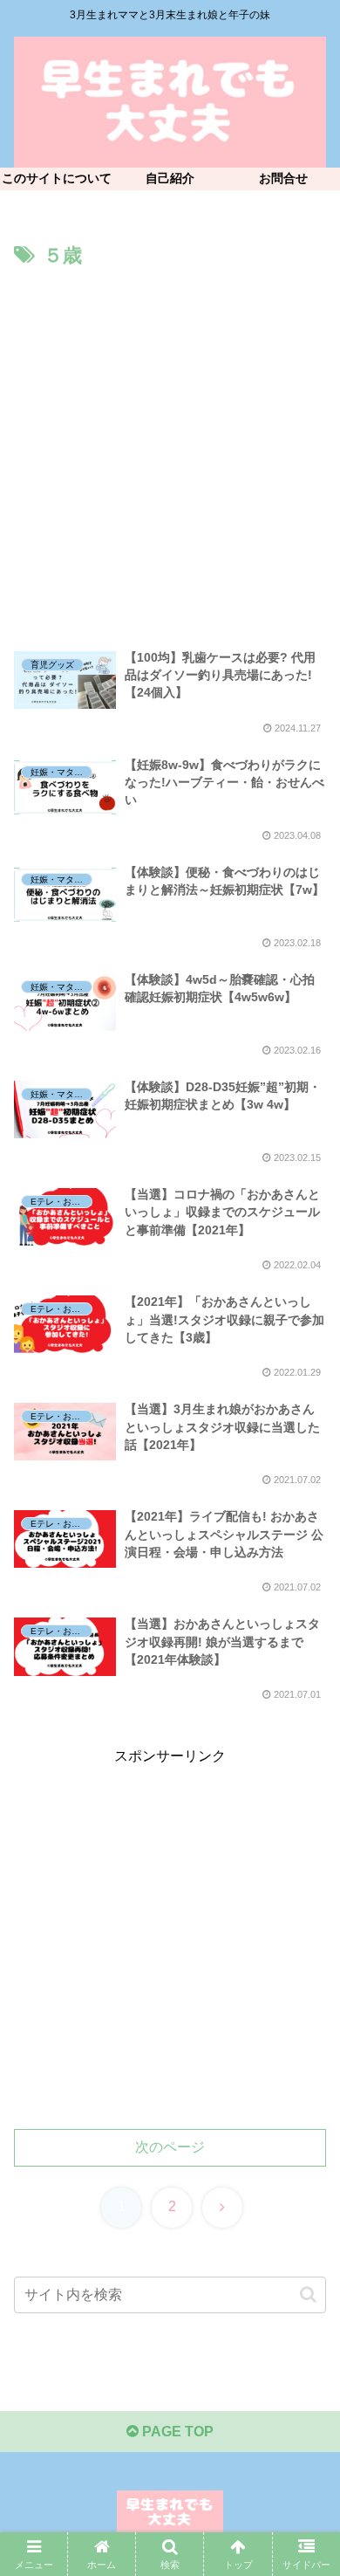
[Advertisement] (170, 452)
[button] (308, 2294)
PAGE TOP (176, 2432)
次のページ (170, 2147)
